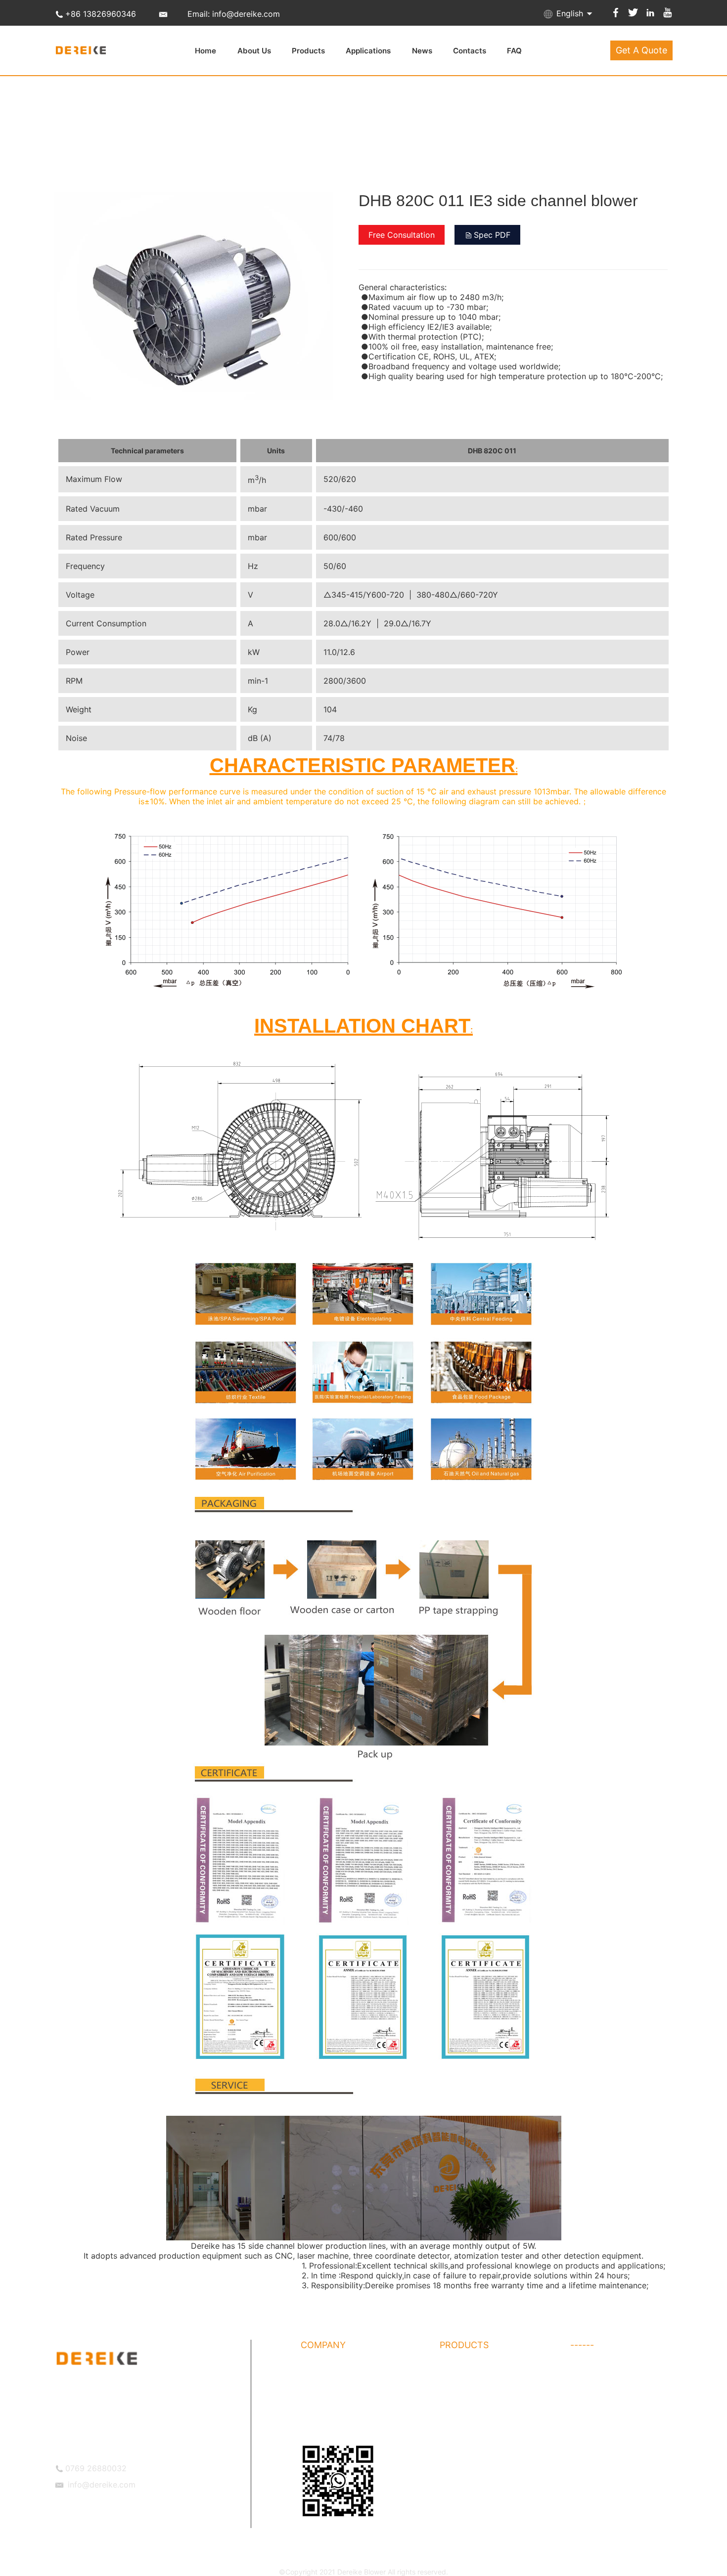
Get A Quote (641, 50)
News (422, 51)
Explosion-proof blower (477, 2469)
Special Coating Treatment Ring (621, 2390)
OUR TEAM (318, 2429)
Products (308, 51)
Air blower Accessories (607, 2370)
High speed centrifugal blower (619, 2429)
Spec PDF (492, 235)
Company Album (327, 2390)
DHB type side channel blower (488, 2370)
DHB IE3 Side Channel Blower (618, 2410)
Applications (368, 51)
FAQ (514, 51)
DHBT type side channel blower (491, 2390)
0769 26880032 (96, 2468)
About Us (254, 51)
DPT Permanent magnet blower (490, 2429)
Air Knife (584, 2449)
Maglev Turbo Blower (474, 2449)
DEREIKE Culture (327, 2410)
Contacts (470, 51)
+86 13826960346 (101, 14)
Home (205, 51)
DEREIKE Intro (323, 2370)
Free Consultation (402, 235)
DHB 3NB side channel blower (488, 2410)
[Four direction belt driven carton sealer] (193, 395)
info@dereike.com (102, 2485)
